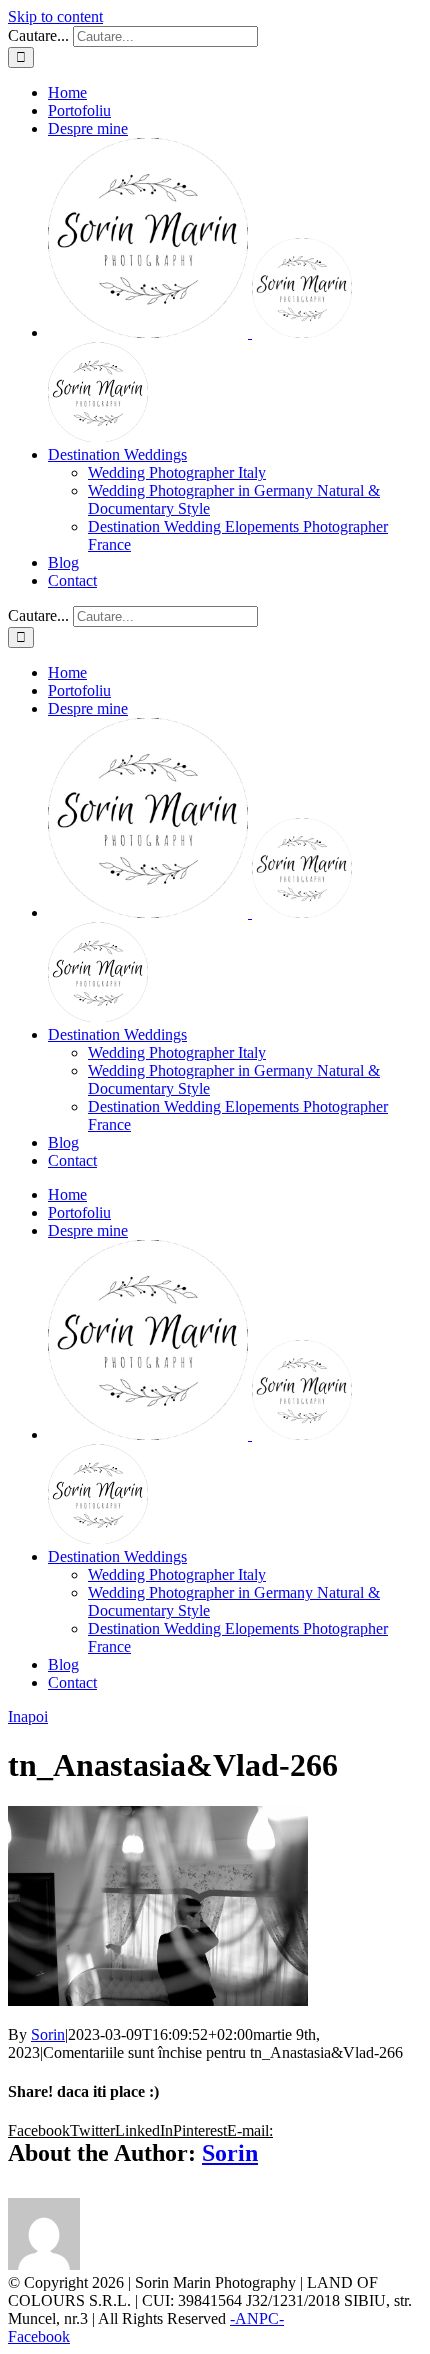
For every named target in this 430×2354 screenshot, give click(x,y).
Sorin (48, 2034)
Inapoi (28, 1716)
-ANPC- (257, 2318)
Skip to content (55, 16)
